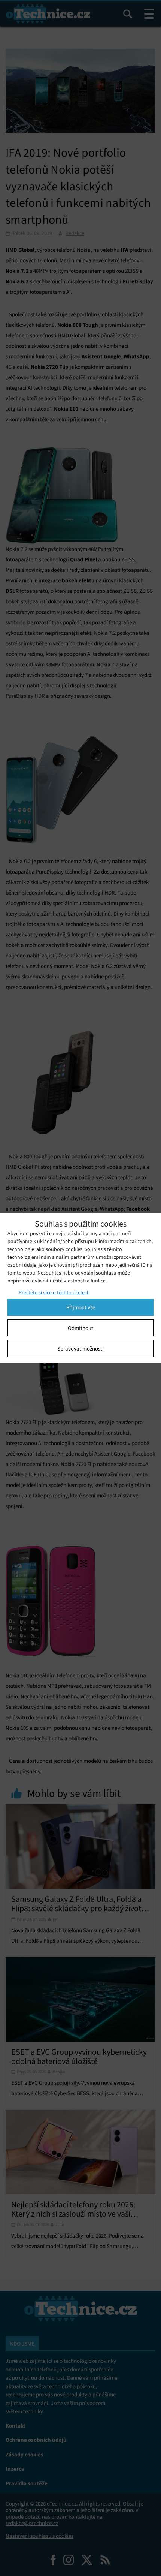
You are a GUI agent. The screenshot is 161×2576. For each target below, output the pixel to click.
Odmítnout (80, 1328)
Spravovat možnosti (80, 1349)
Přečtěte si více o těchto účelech (54, 1293)
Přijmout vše (81, 1307)
